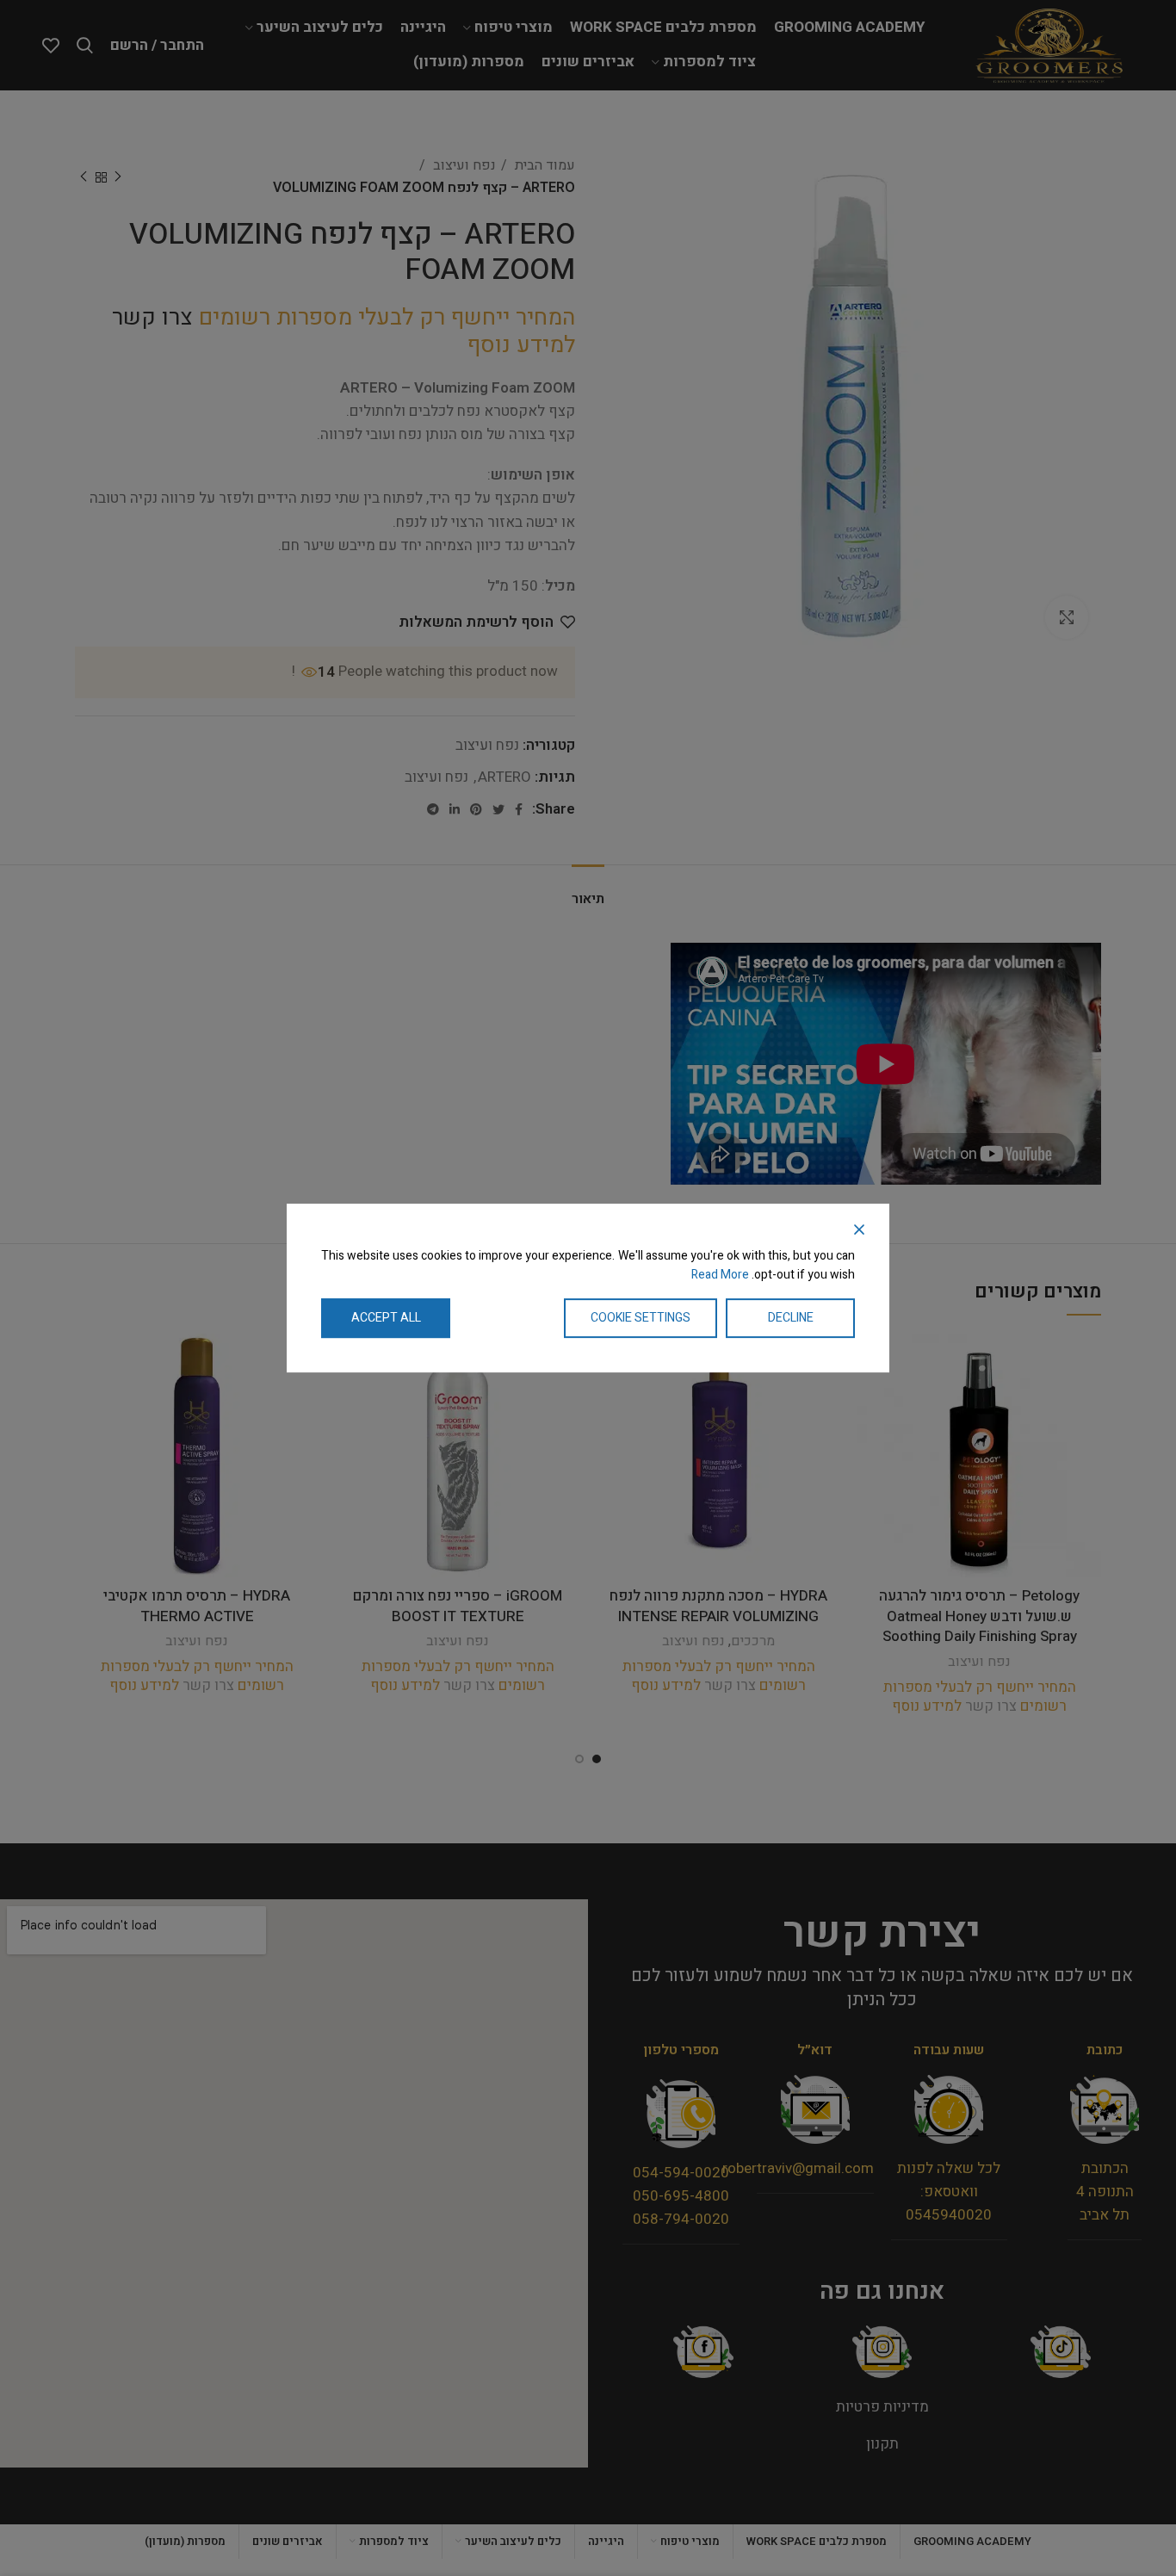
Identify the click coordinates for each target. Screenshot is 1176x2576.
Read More (720, 1276)
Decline (791, 1318)
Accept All (386, 1318)
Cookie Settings (641, 1318)
